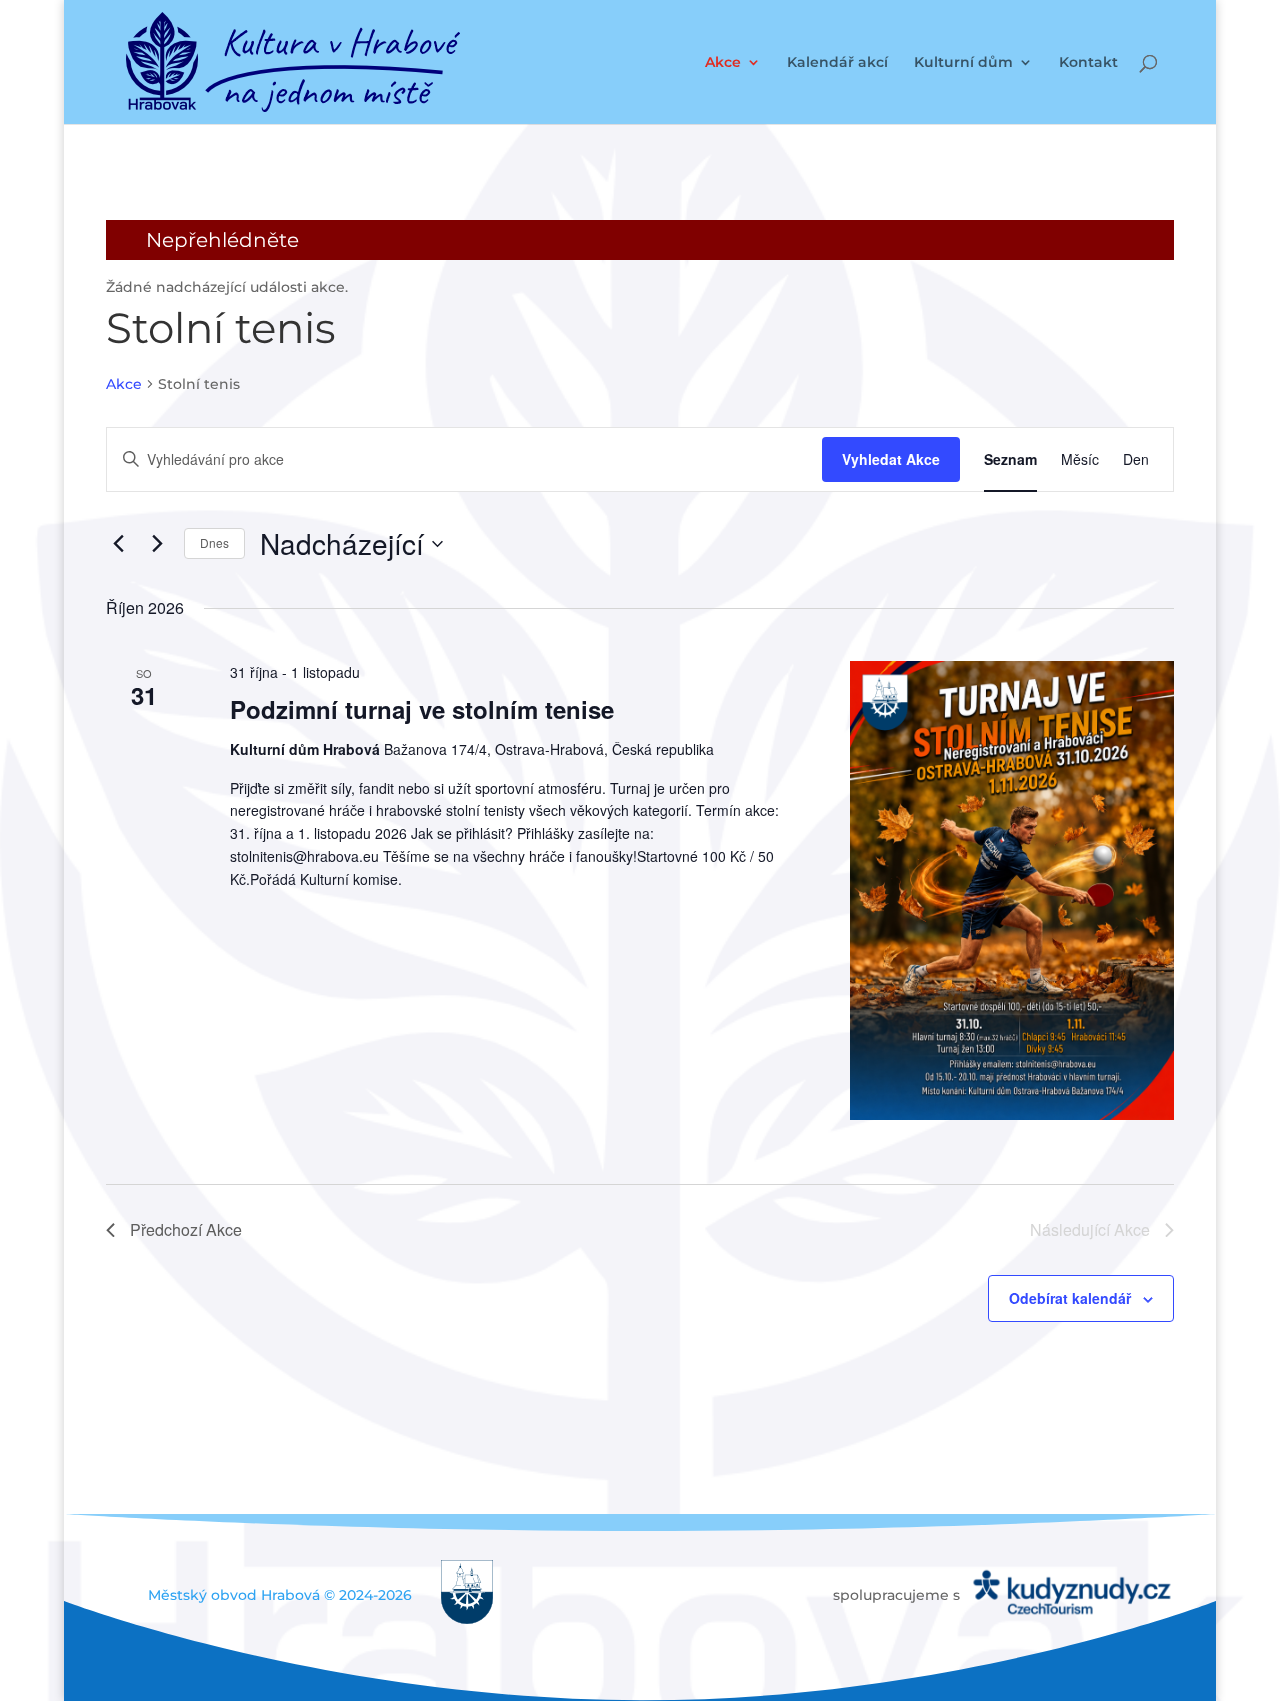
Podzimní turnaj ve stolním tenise (422, 709)
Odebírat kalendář (1070, 1298)
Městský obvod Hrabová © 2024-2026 (280, 1595)
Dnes (214, 542)
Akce (723, 63)
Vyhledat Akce (891, 459)
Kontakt (1088, 63)
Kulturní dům (963, 63)
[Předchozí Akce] (118, 544)
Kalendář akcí (837, 63)
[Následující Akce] (157, 544)
